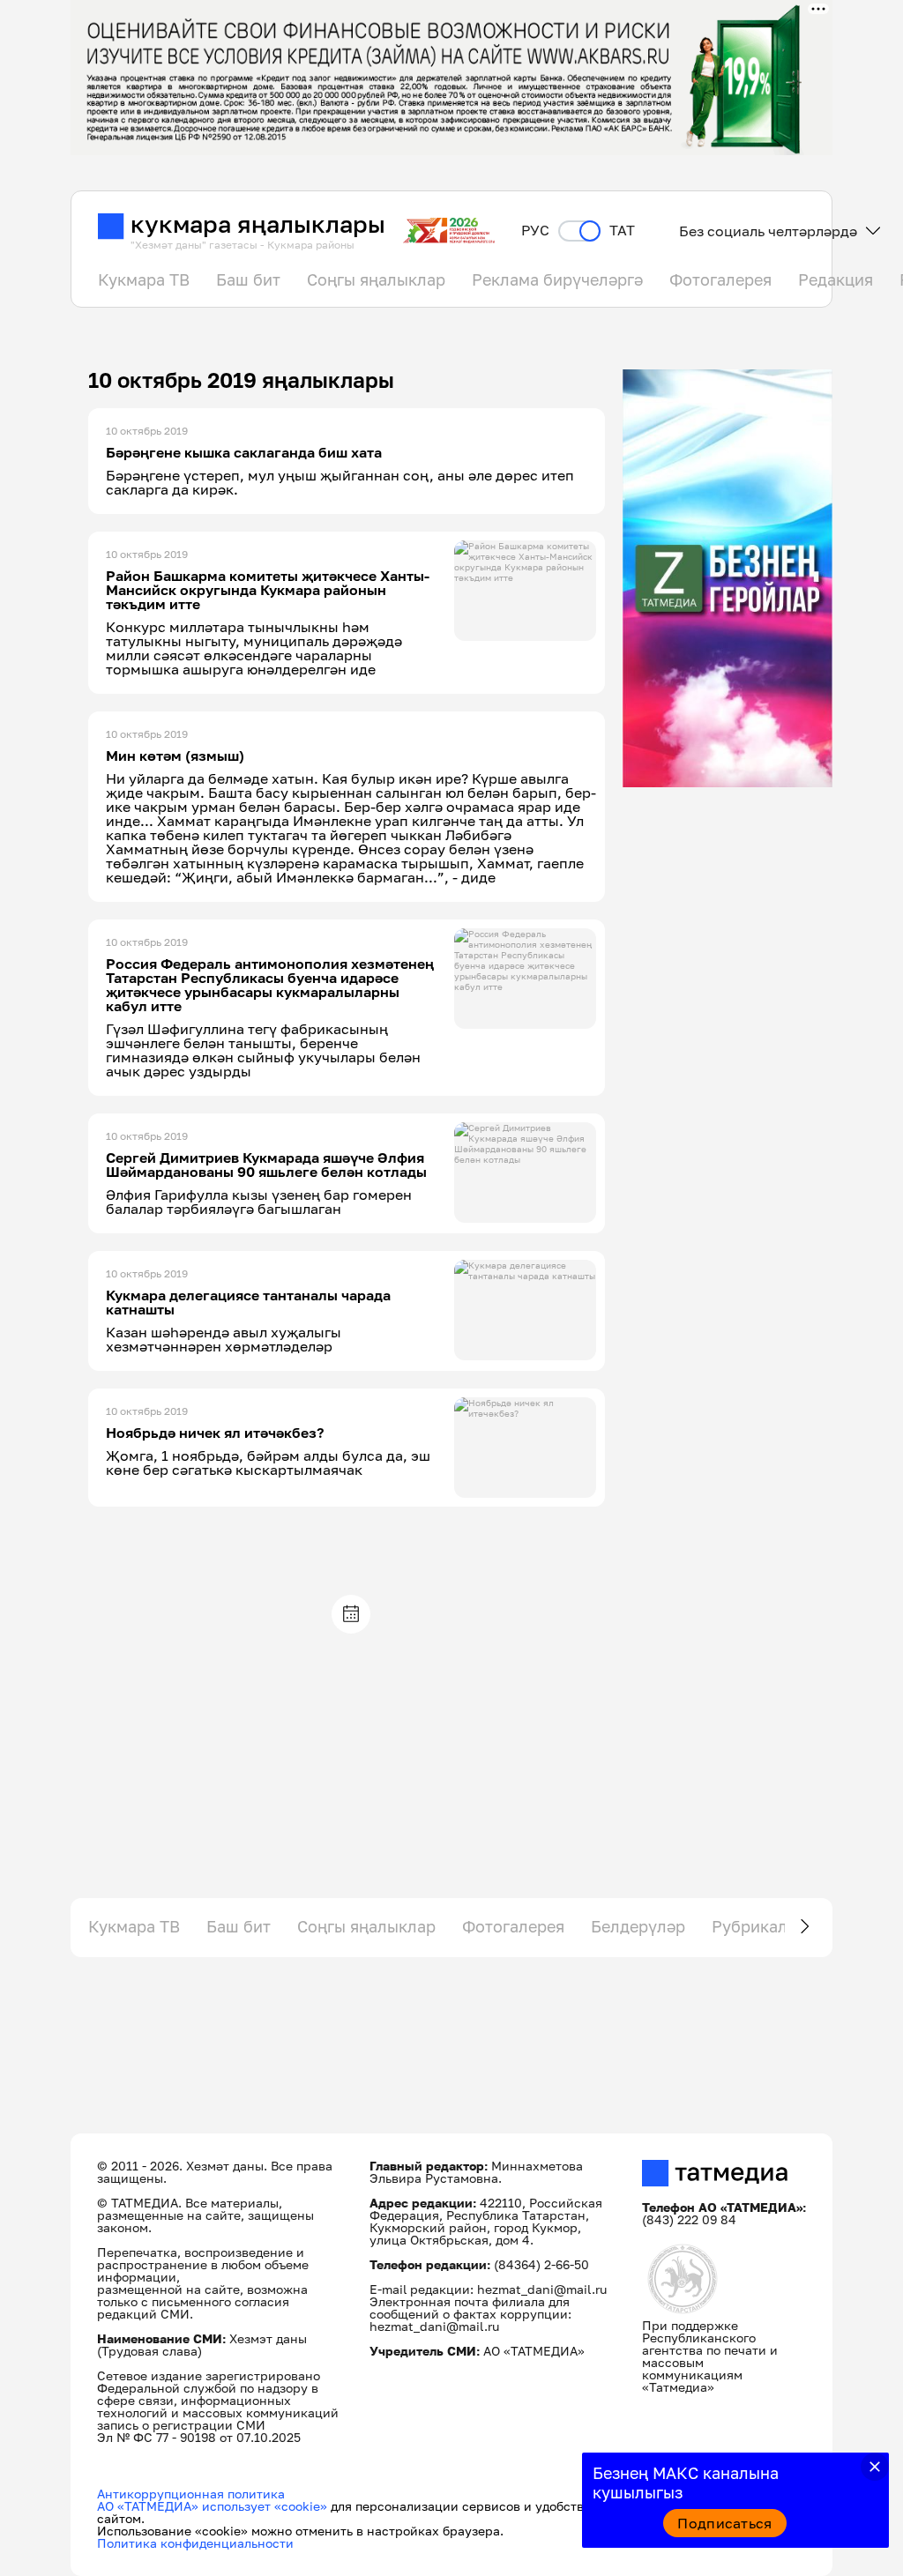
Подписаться (725, 2523)
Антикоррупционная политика (191, 2494)
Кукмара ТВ (144, 279)
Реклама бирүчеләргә (557, 279)
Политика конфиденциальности (195, 2543)
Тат (622, 231)
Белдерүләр (638, 1926)
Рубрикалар (759, 1926)
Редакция (836, 279)
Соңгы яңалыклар (376, 279)
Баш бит (248, 279)
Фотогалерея (720, 279)
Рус (535, 231)
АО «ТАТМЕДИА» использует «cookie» (212, 2506)
